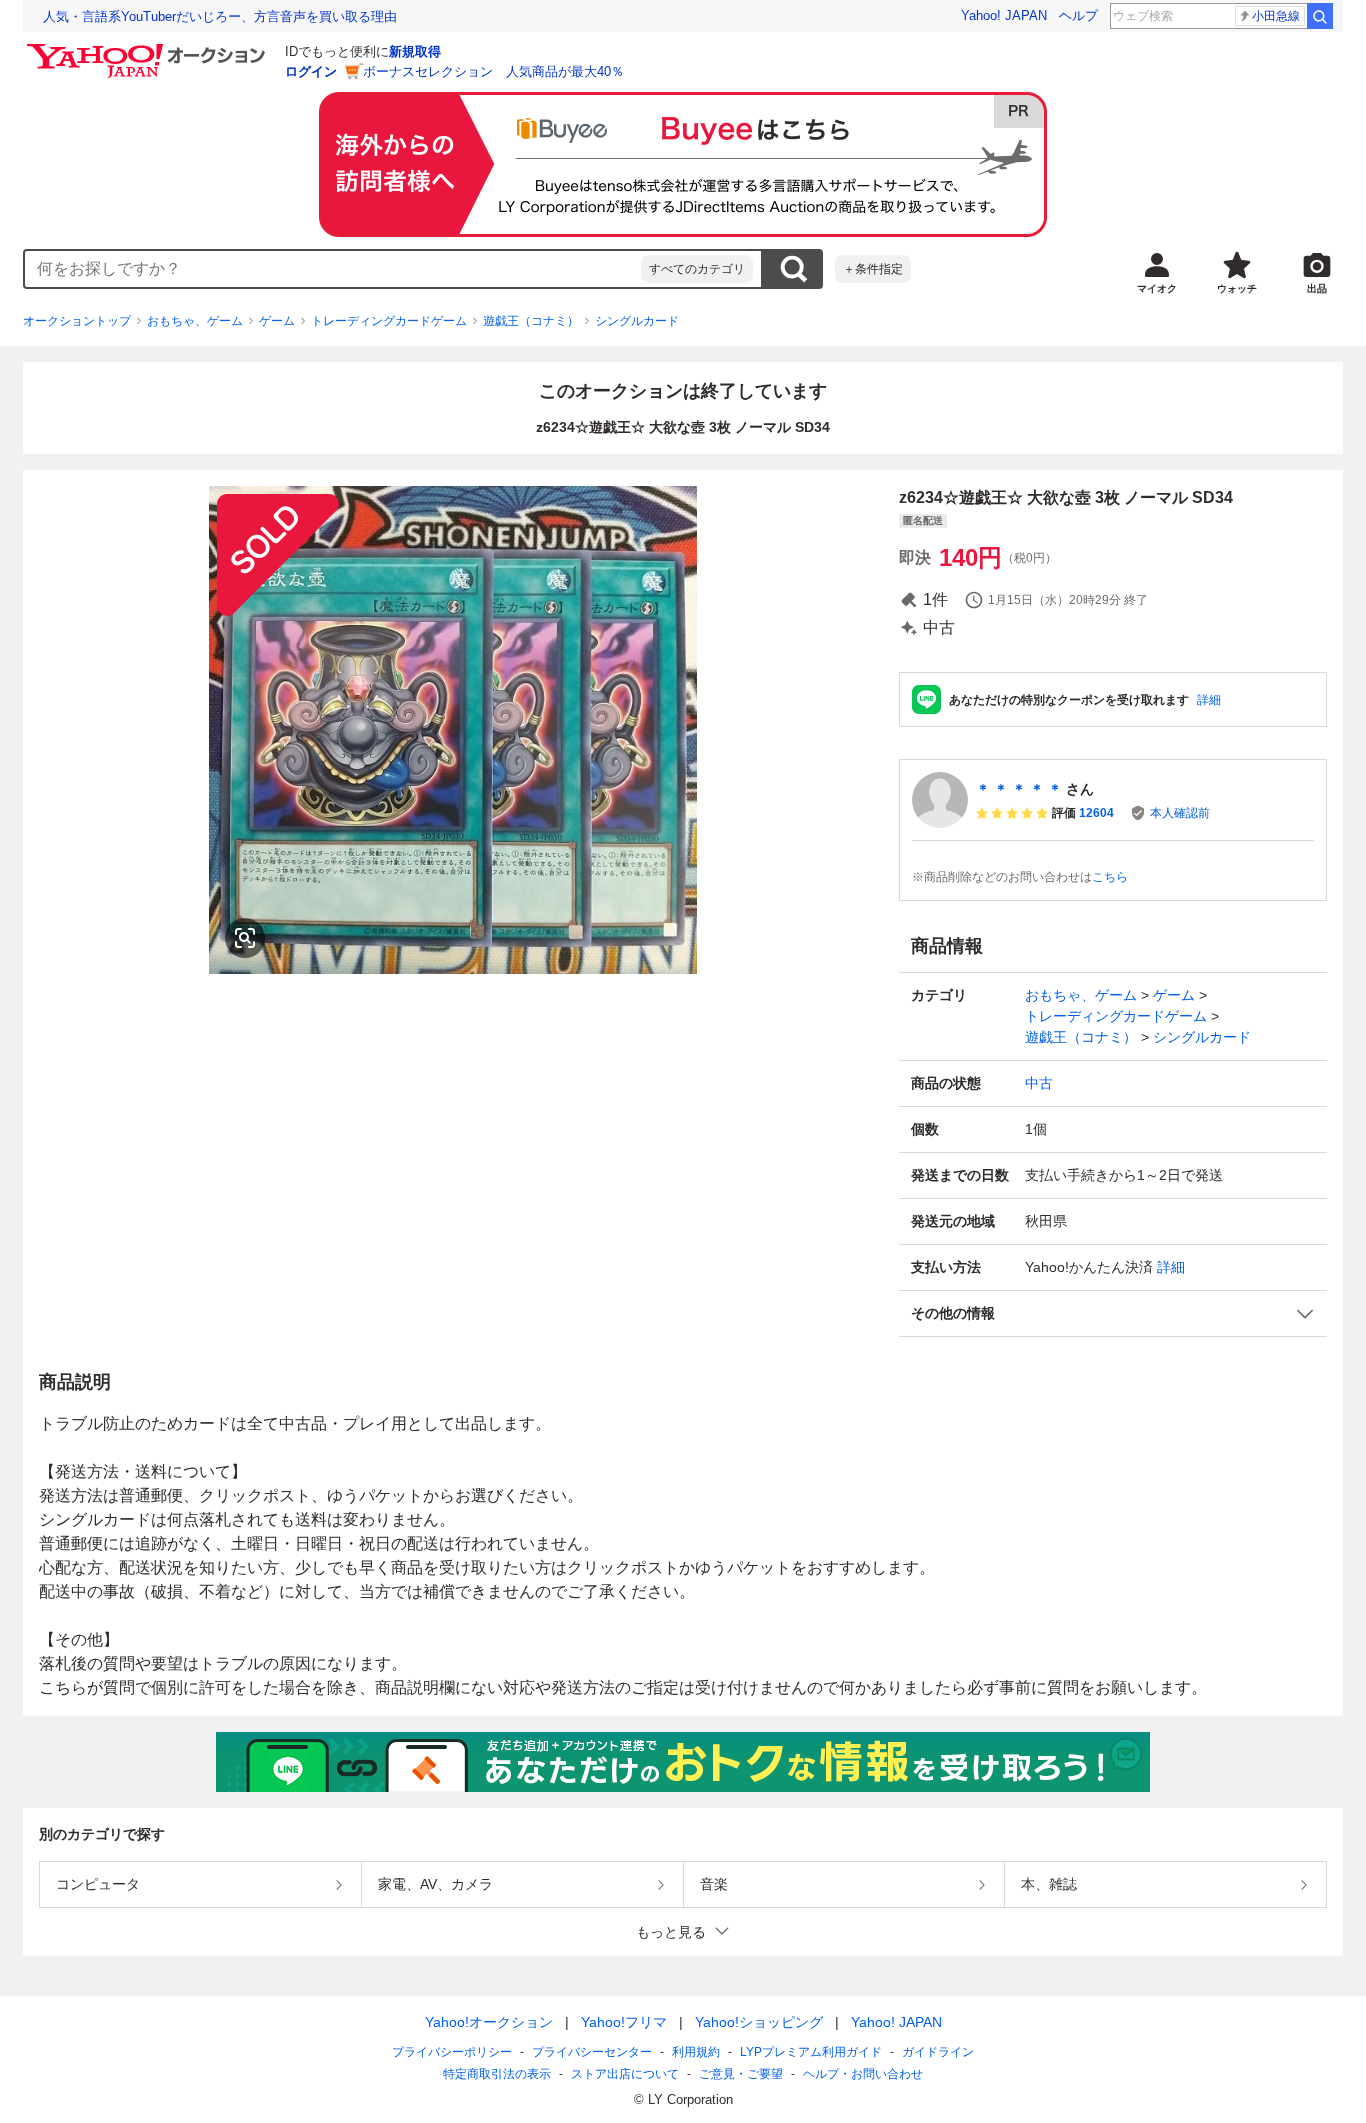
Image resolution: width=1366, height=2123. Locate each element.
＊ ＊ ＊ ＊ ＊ (1019, 789)
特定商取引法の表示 (497, 2074)
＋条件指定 (873, 269)
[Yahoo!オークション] (149, 49)
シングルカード (637, 321)
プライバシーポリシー (452, 2052)
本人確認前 (1180, 813)
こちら (1110, 877)
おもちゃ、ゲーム (195, 321)
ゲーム (277, 321)
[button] (1113, 1313)
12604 (1096, 813)
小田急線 (1276, 16)
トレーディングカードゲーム (389, 321)
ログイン (311, 71)
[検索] (1320, 16)
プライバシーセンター (592, 2052)
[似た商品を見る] (245, 938)
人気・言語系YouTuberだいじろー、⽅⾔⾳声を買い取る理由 (220, 16)
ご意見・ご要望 (741, 2074)
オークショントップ (77, 321)
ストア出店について (625, 2074)
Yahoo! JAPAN (1004, 15)
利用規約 (696, 2052)
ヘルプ (1078, 15)
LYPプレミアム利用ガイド (811, 2052)
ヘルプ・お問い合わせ (863, 2074)
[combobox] (333, 269)
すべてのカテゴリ (697, 269)
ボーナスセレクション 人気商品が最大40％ (493, 71)
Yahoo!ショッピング (759, 2022)
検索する (793, 269)
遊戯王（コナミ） (531, 321)
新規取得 (415, 51)
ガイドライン (938, 2052)
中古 (1039, 1083)
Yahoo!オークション (489, 2022)
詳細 (1209, 700)
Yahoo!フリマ (624, 2022)
